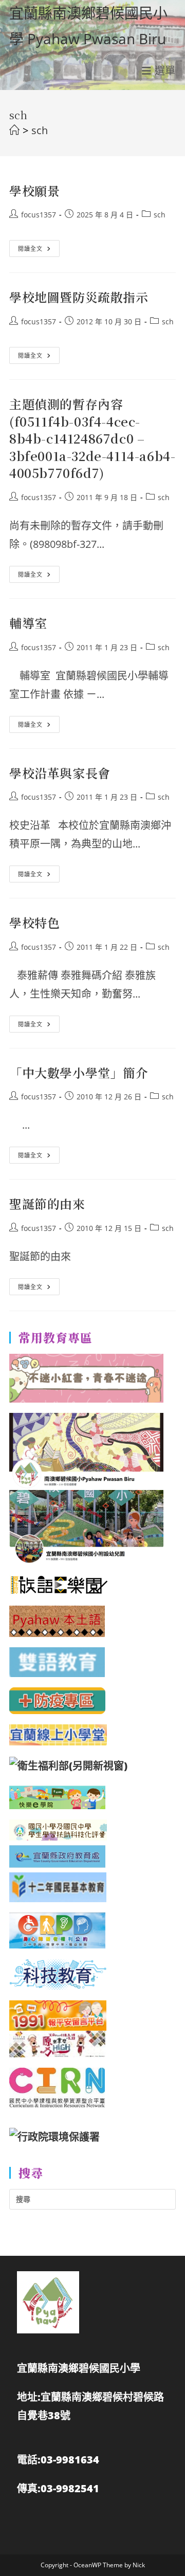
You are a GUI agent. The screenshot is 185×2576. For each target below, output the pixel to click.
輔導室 (28, 623)
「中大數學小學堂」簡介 (79, 1072)
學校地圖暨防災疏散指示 (79, 297)
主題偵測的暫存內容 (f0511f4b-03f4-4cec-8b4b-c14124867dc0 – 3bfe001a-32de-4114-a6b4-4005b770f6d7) (92, 438)
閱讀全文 (34, 250)
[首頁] (14, 130)
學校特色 (34, 922)
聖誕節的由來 (47, 1203)
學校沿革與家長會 (60, 773)
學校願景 (34, 190)
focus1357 (39, 215)
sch (40, 130)
